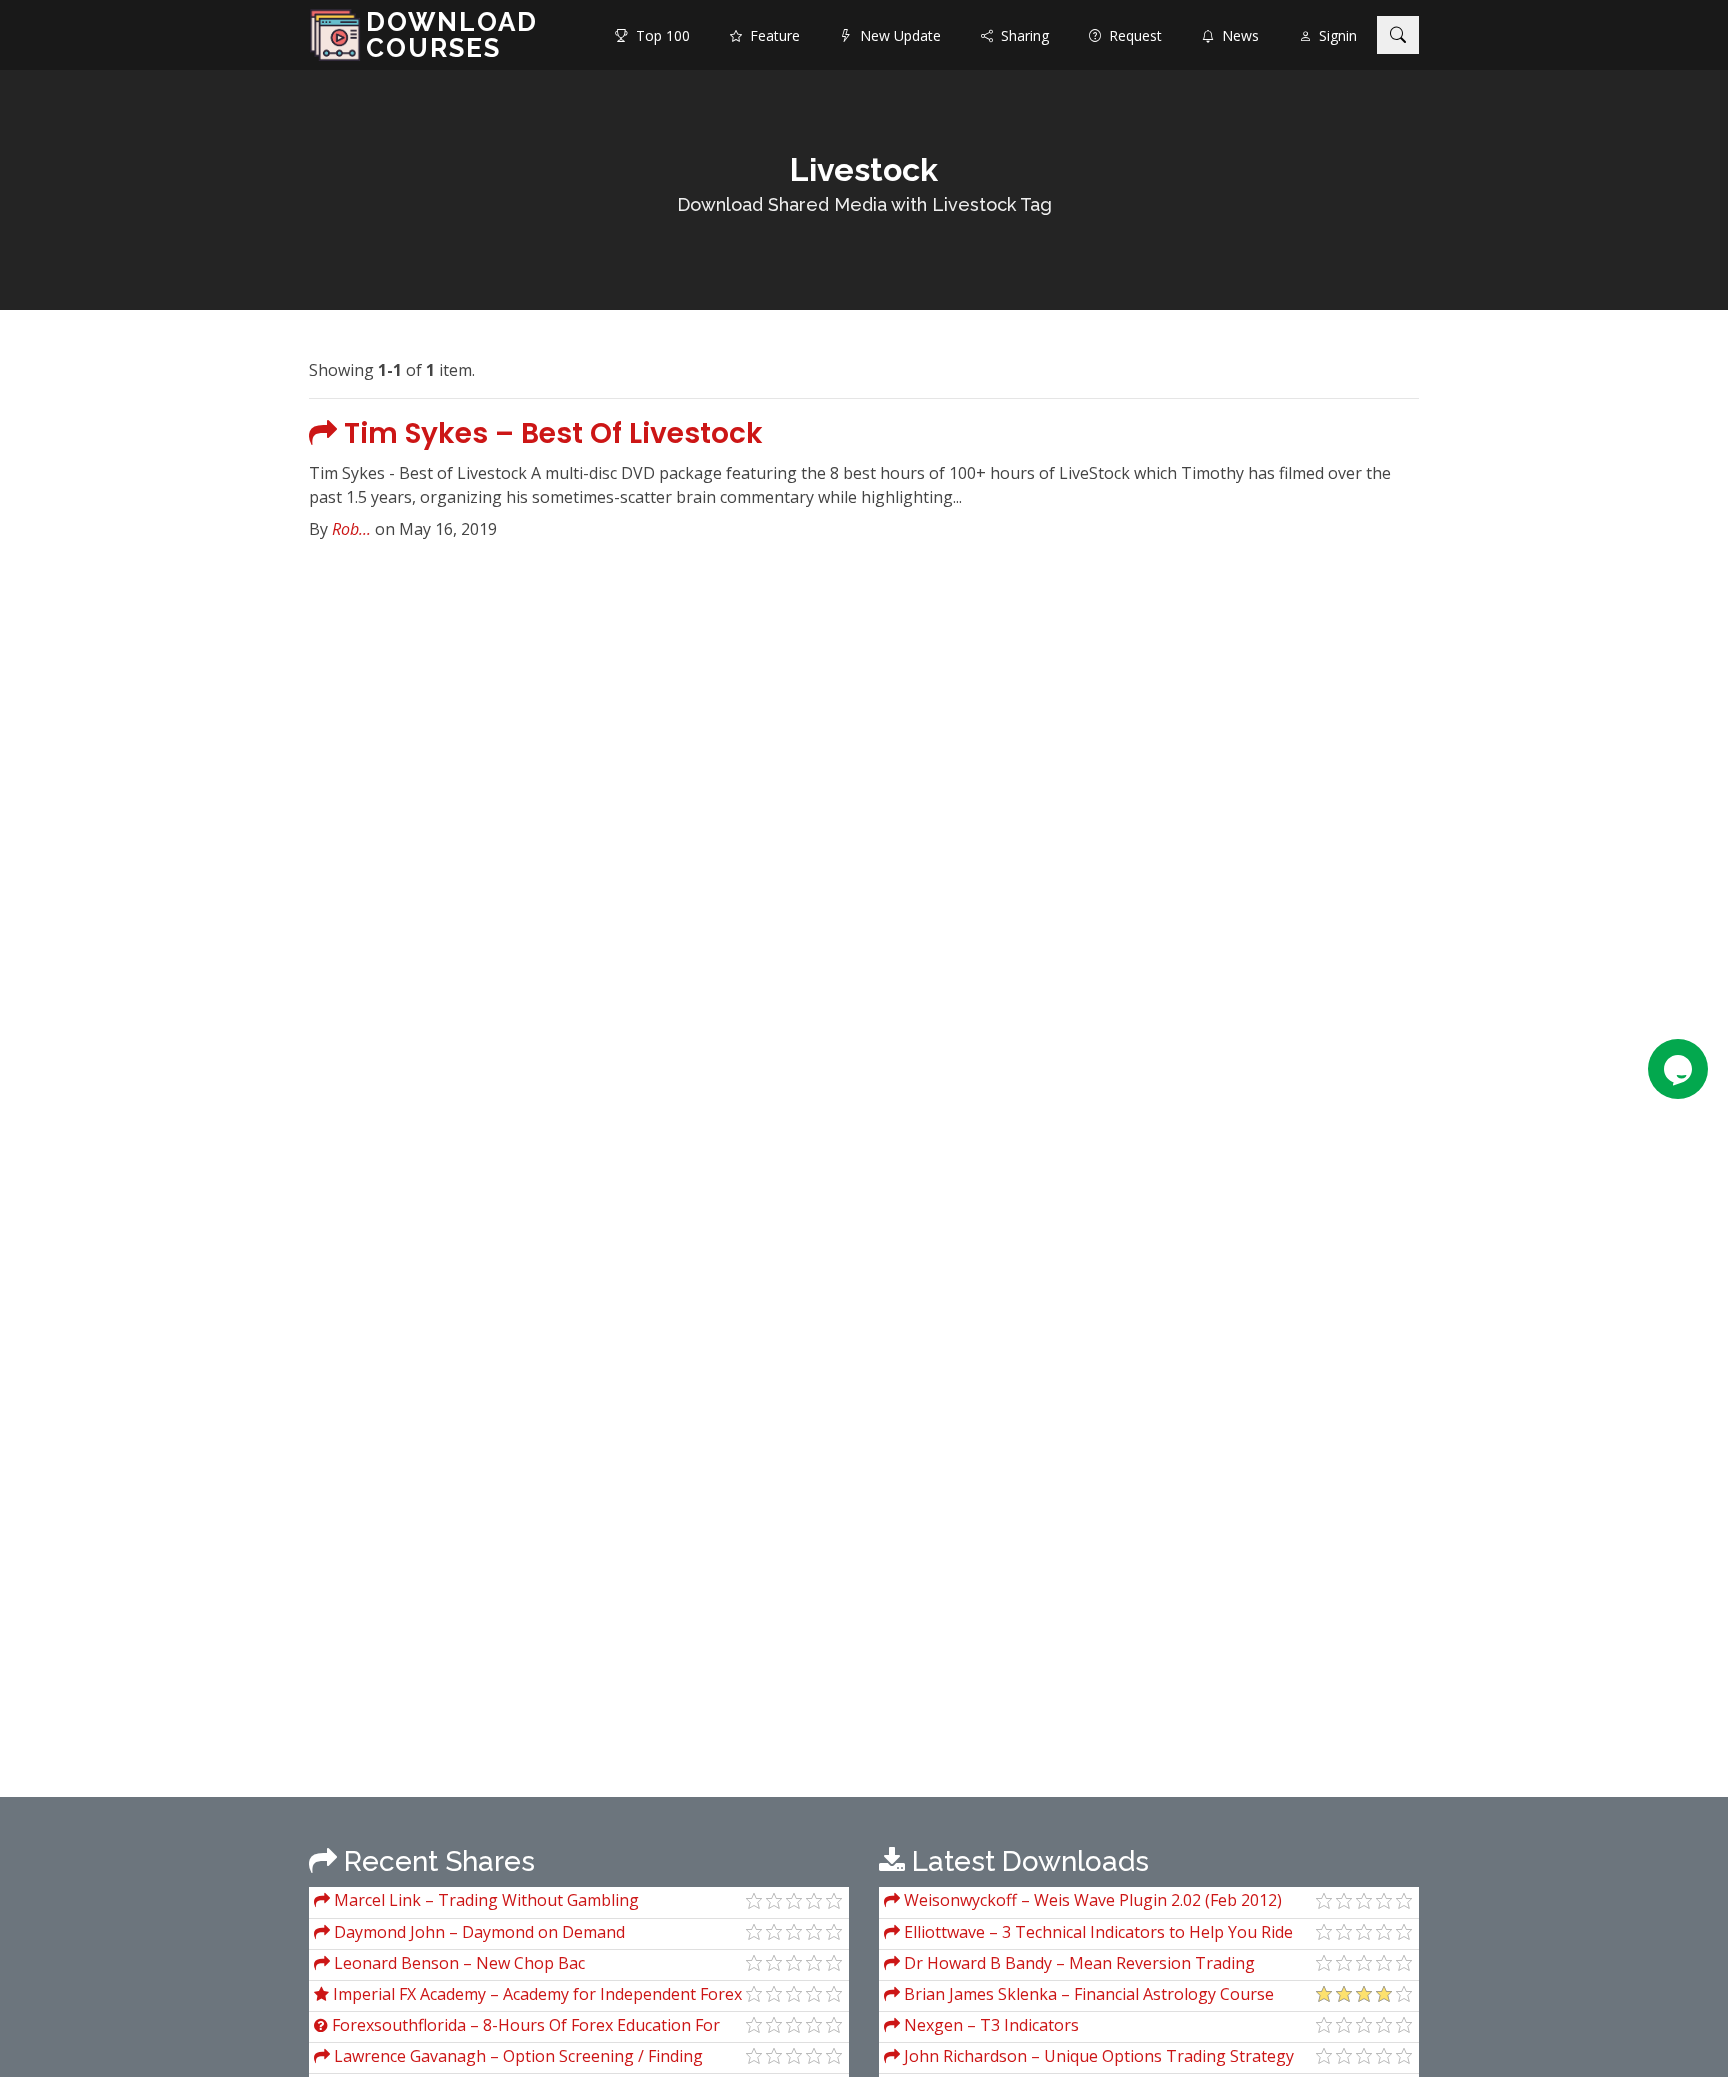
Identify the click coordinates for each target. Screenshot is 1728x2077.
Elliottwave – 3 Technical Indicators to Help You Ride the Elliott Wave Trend (1088, 1934)
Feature (771, 35)
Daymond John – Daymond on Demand (477, 1932)
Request (1131, 35)
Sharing (1021, 35)
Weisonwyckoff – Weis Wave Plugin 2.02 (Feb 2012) (1091, 1900)
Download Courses (452, 35)
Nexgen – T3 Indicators (989, 2025)
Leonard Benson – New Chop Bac (457, 1963)
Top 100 (659, 35)
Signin (1334, 35)
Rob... (351, 529)
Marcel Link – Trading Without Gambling (484, 1900)
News (1236, 35)
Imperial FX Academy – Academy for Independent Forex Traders (528, 1996)
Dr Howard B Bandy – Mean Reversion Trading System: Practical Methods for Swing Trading (1069, 1965)
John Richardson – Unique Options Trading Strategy (1097, 2056)
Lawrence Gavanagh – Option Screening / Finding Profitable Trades (508, 2058)
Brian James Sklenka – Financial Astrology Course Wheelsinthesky (1079, 1996)
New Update (896, 35)
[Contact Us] (1678, 1069)
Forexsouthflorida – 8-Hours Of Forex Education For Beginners (517, 2027)
